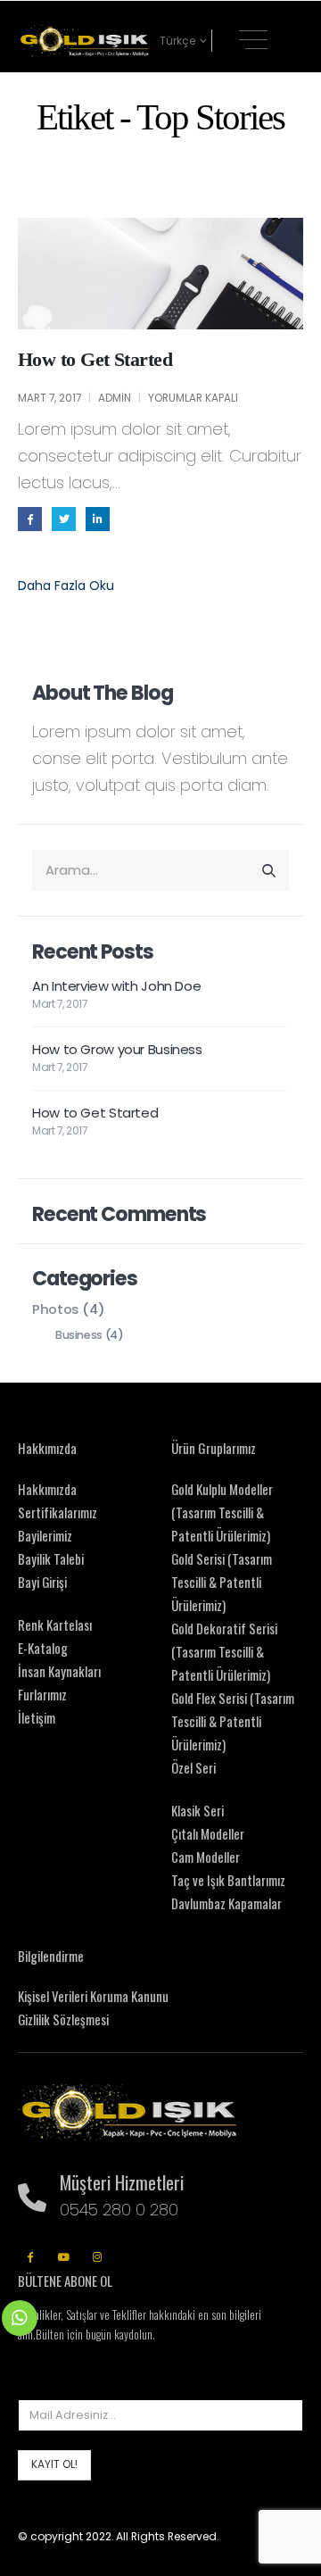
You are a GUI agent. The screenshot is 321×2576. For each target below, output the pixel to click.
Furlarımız (42, 1694)
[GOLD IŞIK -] (85, 41)
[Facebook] (30, 2256)
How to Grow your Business (117, 1049)
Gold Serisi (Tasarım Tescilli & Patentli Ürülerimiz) (222, 1582)
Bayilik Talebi (51, 1558)
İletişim (37, 1717)
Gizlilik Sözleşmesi (63, 2019)
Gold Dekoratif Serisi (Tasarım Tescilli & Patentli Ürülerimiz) (224, 1651)
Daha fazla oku (66, 586)
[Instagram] (98, 2256)
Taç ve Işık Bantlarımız (228, 1880)
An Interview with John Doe (116, 986)
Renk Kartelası (55, 1625)
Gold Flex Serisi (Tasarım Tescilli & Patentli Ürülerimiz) (233, 1721)
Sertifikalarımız (58, 1512)
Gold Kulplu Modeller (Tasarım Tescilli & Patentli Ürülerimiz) (222, 1512)
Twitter (64, 519)
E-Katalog (43, 1648)
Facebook (30, 519)
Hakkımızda (47, 1489)
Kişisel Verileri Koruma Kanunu (93, 1996)
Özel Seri (193, 1767)
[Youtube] (64, 2256)
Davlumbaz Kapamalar (226, 1903)
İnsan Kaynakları (59, 1671)
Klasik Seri (198, 1810)
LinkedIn (98, 519)
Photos (56, 1309)
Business (79, 1335)
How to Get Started (95, 359)
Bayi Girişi (42, 1582)
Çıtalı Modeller (208, 1833)
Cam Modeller (206, 1857)
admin (115, 398)
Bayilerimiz (45, 1535)
